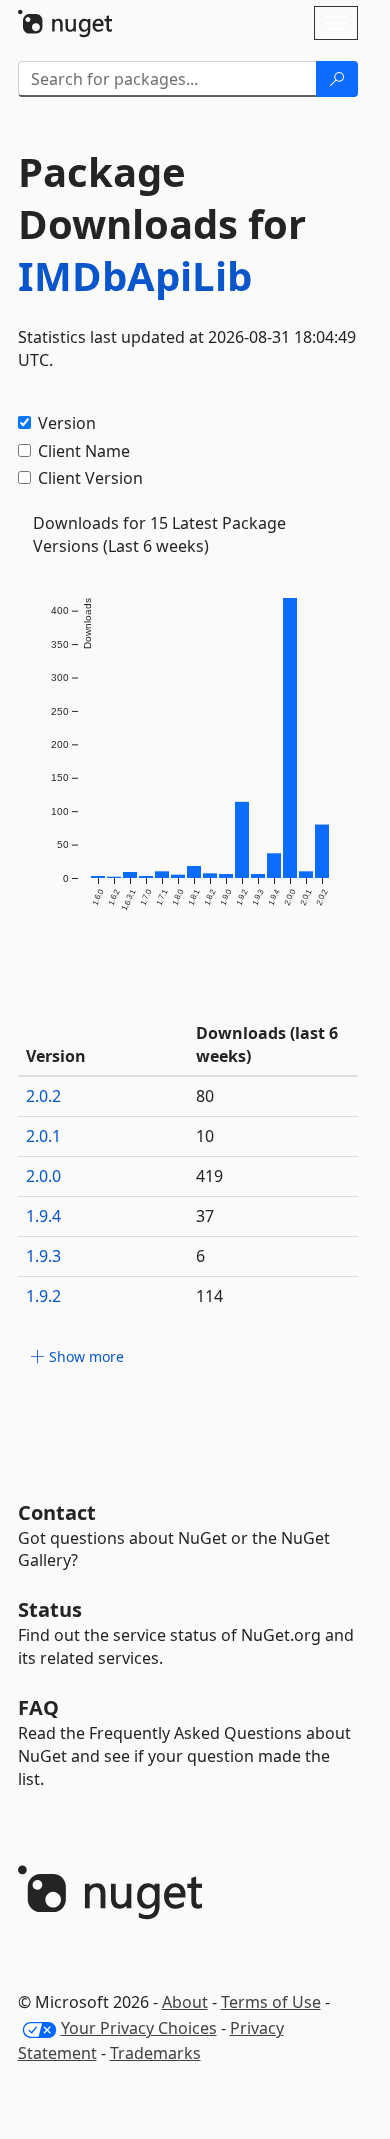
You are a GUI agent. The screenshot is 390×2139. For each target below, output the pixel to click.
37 (205, 1216)
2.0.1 (43, 1136)
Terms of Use (271, 2002)
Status (50, 1609)
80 (205, 1096)
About (185, 2002)
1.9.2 (43, 1296)
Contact (57, 1512)
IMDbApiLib (135, 275)
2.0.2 (43, 1096)
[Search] (337, 79)
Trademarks (155, 2053)
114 (209, 1296)
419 (209, 1176)
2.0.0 (43, 1176)
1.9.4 (43, 1216)
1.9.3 (43, 1256)
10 (205, 1136)
